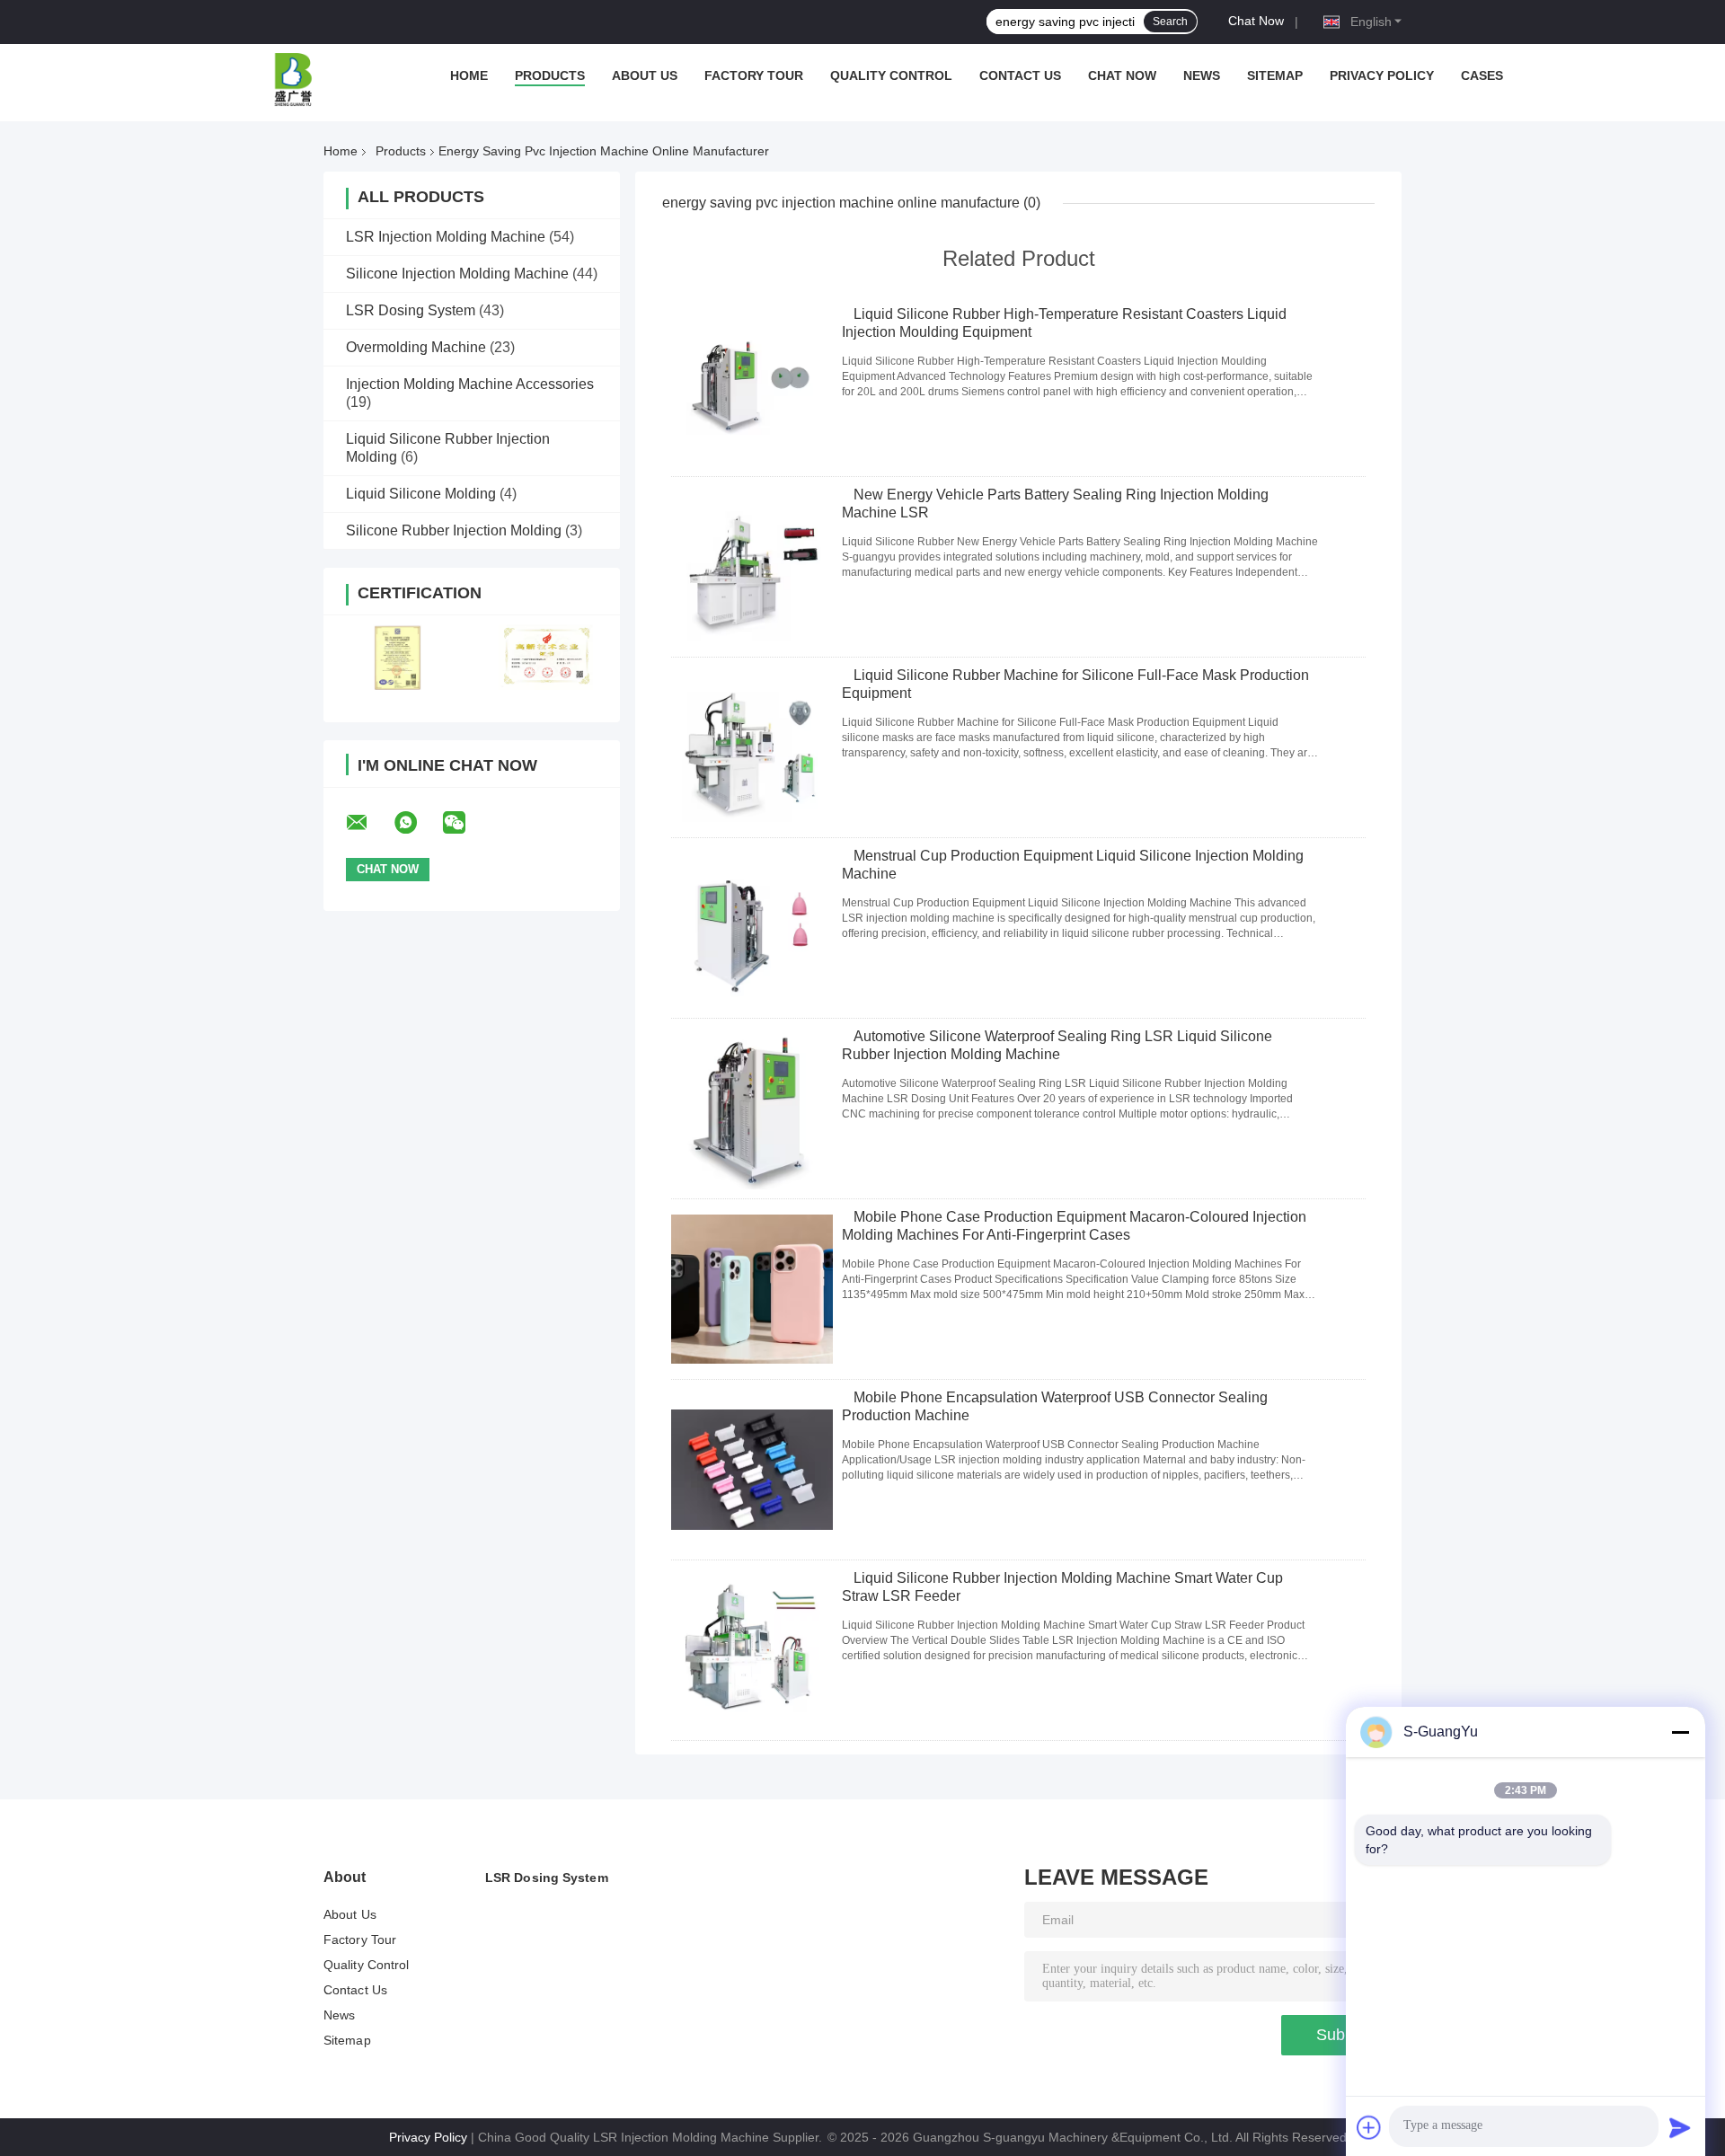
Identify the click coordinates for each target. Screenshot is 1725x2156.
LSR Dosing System (411, 310)
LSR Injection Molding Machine (446, 237)
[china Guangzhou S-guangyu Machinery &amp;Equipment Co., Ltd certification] (398, 657)
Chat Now (1256, 21)
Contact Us (1020, 75)
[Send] (1680, 2127)
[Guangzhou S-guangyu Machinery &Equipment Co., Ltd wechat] (465, 823)
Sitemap (1275, 75)
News (1202, 75)
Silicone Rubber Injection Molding (454, 530)
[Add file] (1369, 2127)
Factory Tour (754, 75)
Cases (1482, 75)
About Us (645, 75)
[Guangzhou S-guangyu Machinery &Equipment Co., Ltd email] (368, 823)
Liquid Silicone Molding (421, 494)
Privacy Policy (1382, 75)
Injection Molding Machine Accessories (470, 384)
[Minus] (1680, 1732)
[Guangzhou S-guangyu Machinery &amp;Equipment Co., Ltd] (294, 80)
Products (550, 75)
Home (469, 75)
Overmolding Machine (416, 347)
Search (1170, 22)
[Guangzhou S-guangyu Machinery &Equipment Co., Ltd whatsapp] (417, 823)
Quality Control (891, 75)
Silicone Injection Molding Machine (457, 274)
